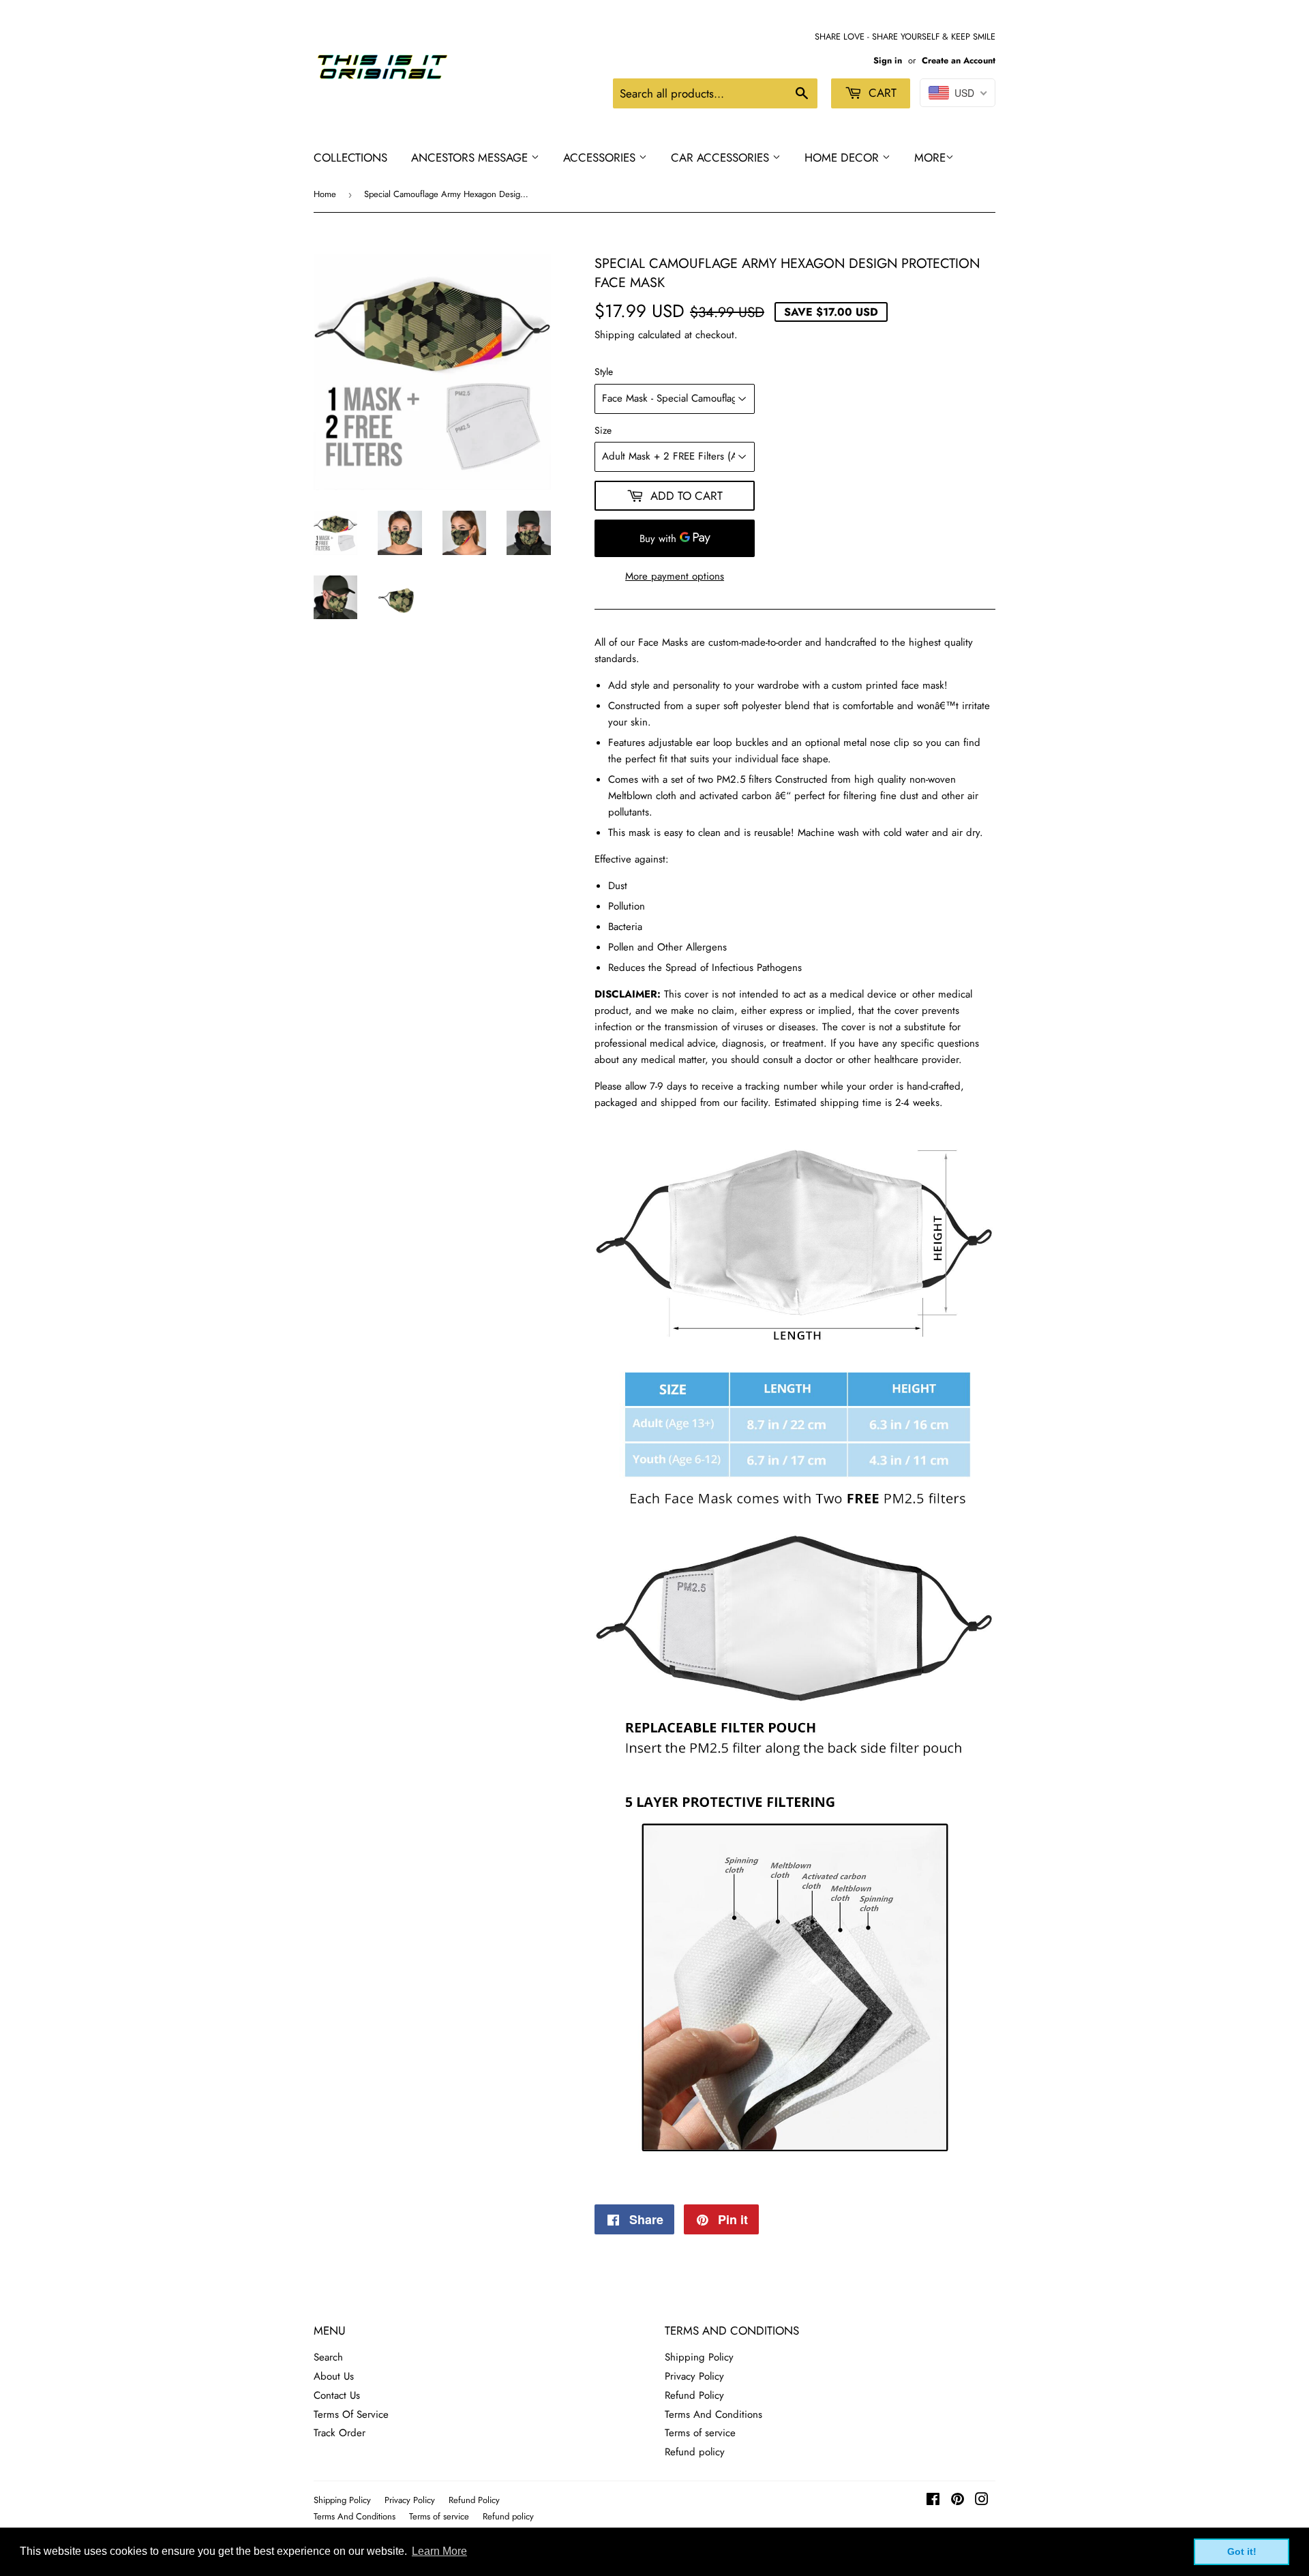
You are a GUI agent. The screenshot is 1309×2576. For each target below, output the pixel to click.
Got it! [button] (1242, 2551)
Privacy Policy (694, 2376)
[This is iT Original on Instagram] (982, 2501)
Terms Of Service (351, 2414)
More (930, 158)
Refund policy (695, 2452)
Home (325, 194)
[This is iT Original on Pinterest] (958, 2501)
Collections (350, 158)
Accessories (601, 158)
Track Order (340, 2433)
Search (328, 2357)
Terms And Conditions (713, 2414)
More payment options (675, 576)
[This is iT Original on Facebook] (933, 2501)
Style (604, 372)
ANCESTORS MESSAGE (471, 158)
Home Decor (843, 158)
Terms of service (700, 2433)
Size (603, 430)
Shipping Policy (699, 2357)
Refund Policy (694, 2395)
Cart (881, 93)
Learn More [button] (439, 2551)
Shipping (615, 335)
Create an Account (959, 60)
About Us (334, 2376)
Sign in (888, 60)
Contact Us (337, 2395)
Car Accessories (722, 158)
